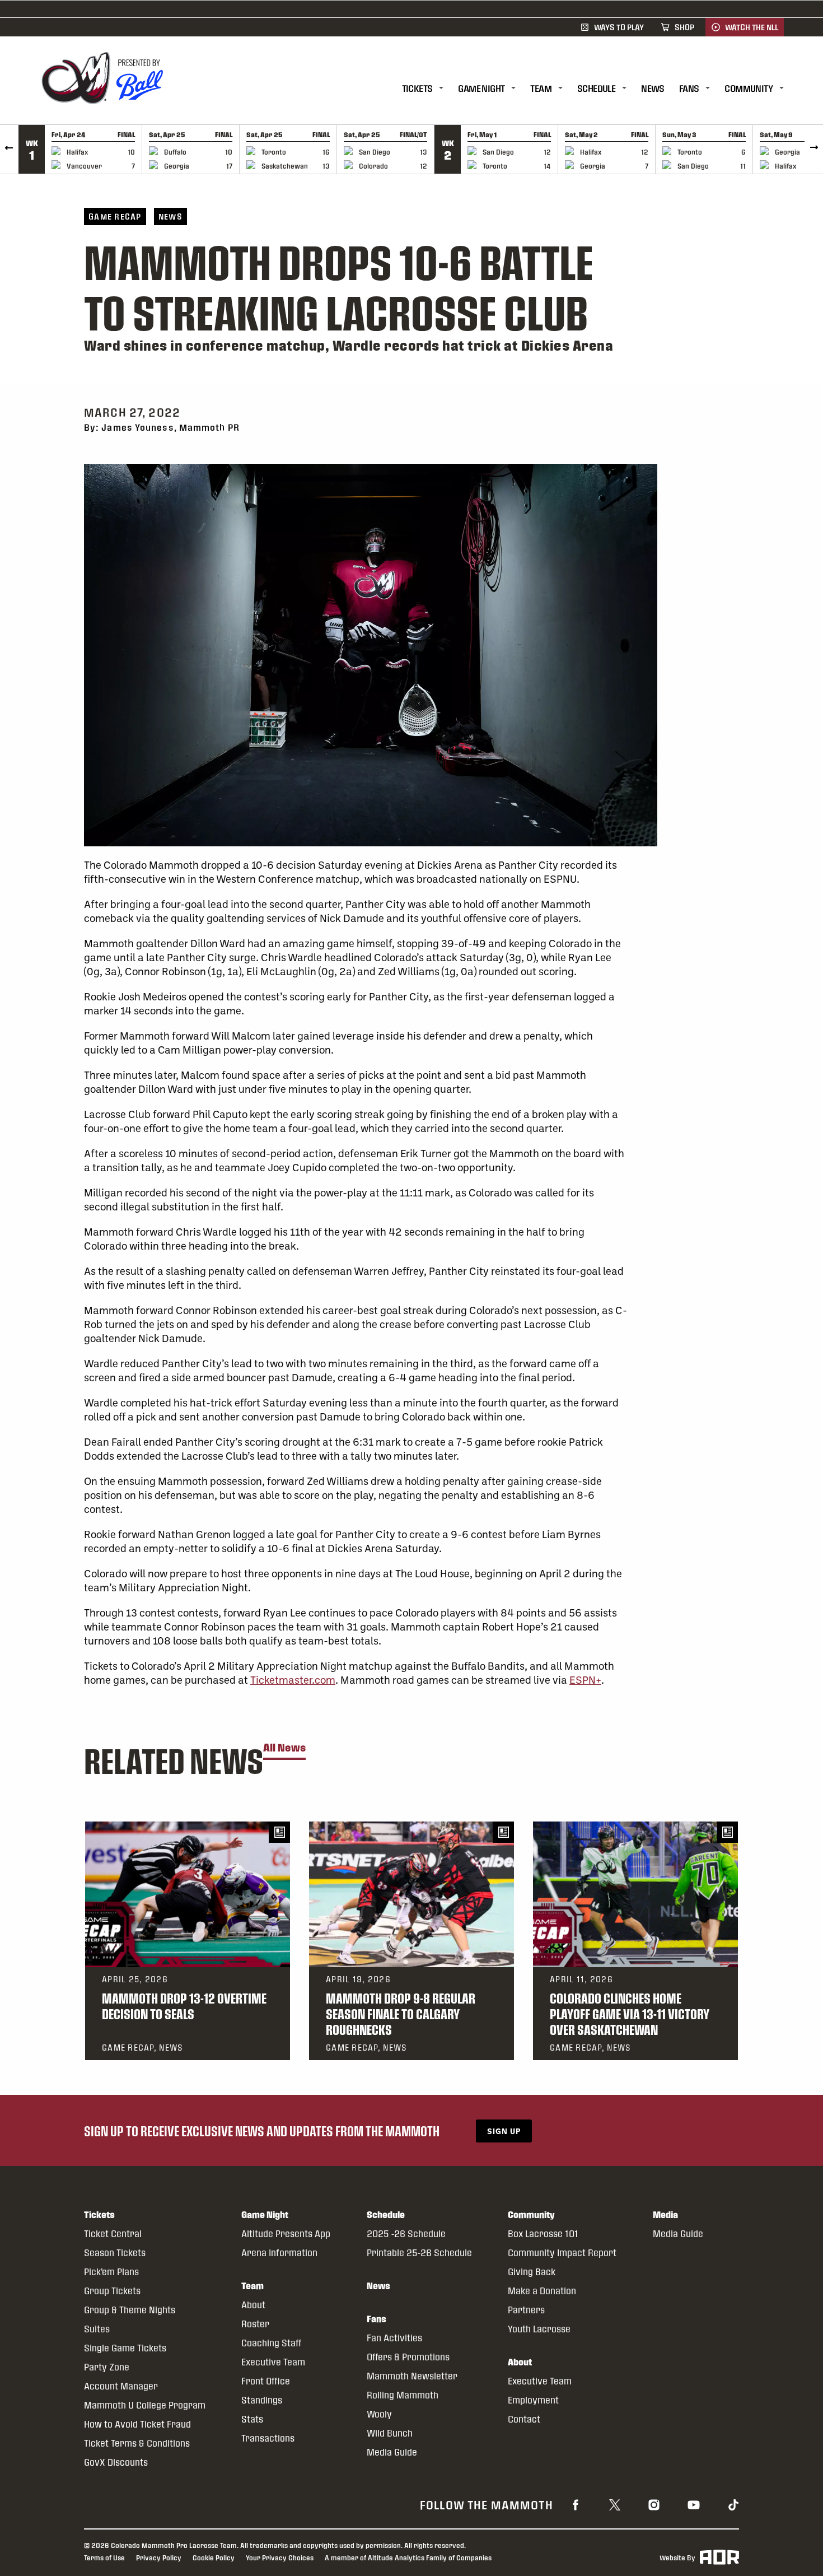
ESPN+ (585, 1680)
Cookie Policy (214, 2558)
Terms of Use (104, 2558)
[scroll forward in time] (814, 149)
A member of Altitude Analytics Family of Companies (408, 2558)
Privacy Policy (159, 2558)
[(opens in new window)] (576, 2504)
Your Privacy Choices (280, 2558)
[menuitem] (430, 89)
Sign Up (504, 2131)
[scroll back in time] (9, 149)
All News (284, 1748)
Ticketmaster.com (293, 1680)
